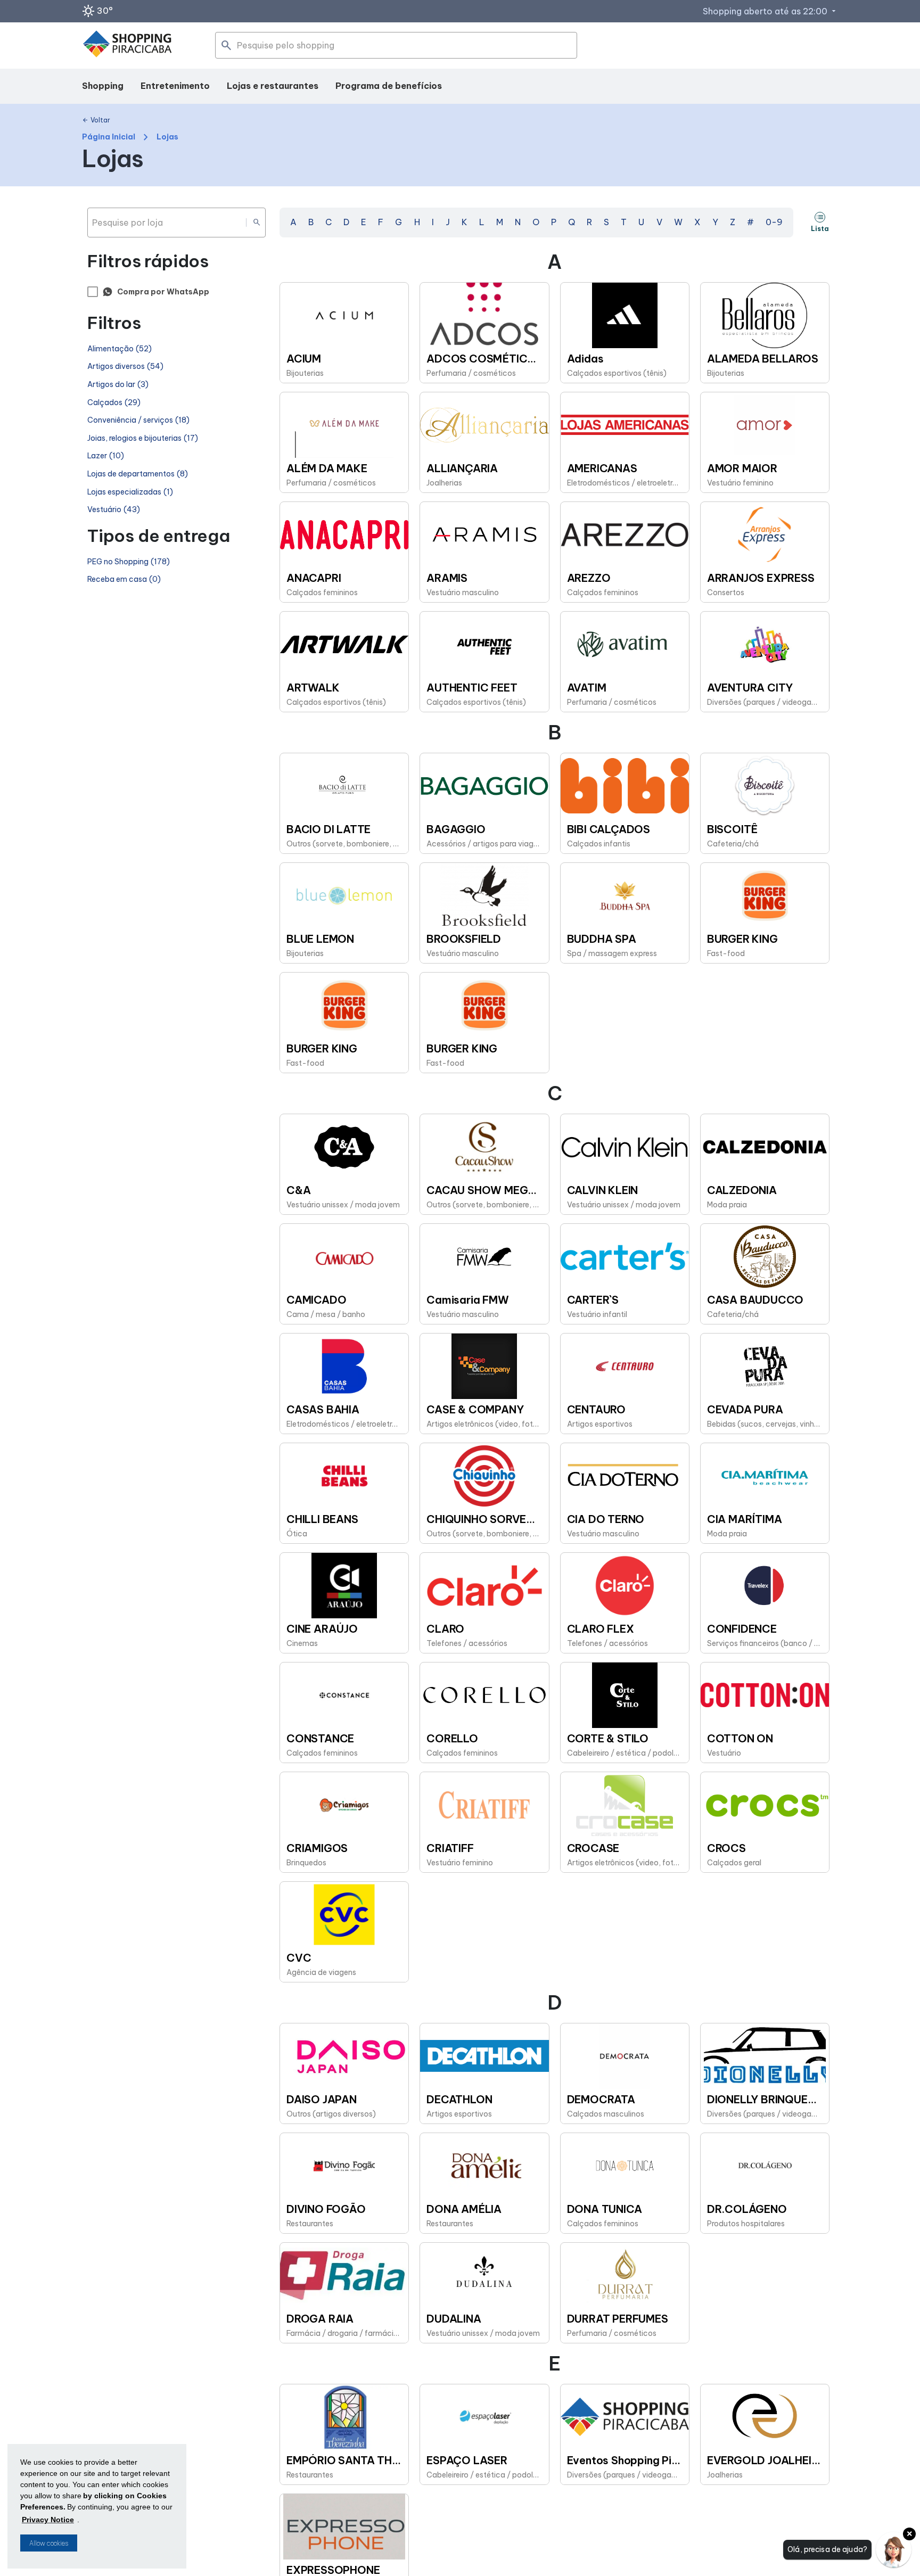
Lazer (106, 456)
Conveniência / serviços (138, 420)
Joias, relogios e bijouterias (143, 438)
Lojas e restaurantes (273, 86)
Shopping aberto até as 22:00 (770, 11)
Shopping (103, 86)
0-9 (774, 222)
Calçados (114, 403)
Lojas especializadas (130, 492)
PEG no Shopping (129, 562)
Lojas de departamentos (138, 474)
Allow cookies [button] (49, 2543)
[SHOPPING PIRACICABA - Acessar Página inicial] (127, 46)
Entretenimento (175, 86)
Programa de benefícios (389, 86)
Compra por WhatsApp (163, 292)
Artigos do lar (118, 385)
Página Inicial (109, 137)
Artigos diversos (125, 367)
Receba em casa (124, 579)
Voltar (96, 120)
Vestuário (114, 510)
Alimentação (120, 349)
